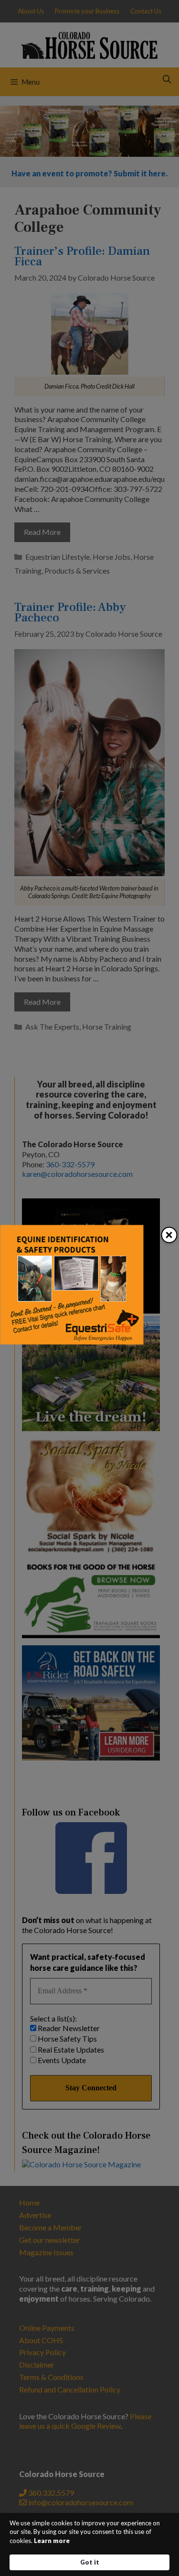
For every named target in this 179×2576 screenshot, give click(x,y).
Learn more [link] (52, 2541)
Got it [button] (90, 2562)
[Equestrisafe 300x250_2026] (72, 1341)
